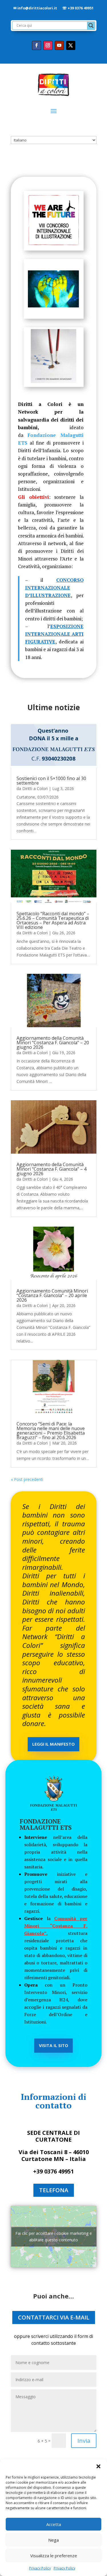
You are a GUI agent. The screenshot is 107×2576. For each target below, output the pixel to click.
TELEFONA (54, 2190)
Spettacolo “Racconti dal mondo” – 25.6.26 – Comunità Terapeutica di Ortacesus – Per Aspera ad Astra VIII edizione (53, 920)
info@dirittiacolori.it (37, 8)
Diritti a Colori (35, 788)
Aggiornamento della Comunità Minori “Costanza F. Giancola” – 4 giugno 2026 (52, 1169)
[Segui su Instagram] (48, 45)
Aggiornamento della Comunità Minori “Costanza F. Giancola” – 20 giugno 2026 (53, 1043)
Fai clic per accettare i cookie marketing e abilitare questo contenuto (54, 2237)
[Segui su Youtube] (59, 45)
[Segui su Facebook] (37, 45)
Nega (53, 2540)
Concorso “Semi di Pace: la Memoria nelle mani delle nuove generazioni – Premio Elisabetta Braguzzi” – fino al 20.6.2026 (51, 1431)
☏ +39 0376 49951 (78, 8)
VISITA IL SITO (53, 2046)
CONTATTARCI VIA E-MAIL (54, 2317)
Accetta (54, 2524)
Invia (84, 2441)
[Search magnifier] (91, 26)
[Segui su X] (71, 45)
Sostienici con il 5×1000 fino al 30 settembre (51, 781)
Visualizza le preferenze (54, 2556)
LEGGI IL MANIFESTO (53, 1745)
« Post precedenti (27, 1479)
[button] (98, 2466)
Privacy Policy (40, 2568)
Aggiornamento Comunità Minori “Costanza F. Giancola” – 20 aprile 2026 (52, 1295)
